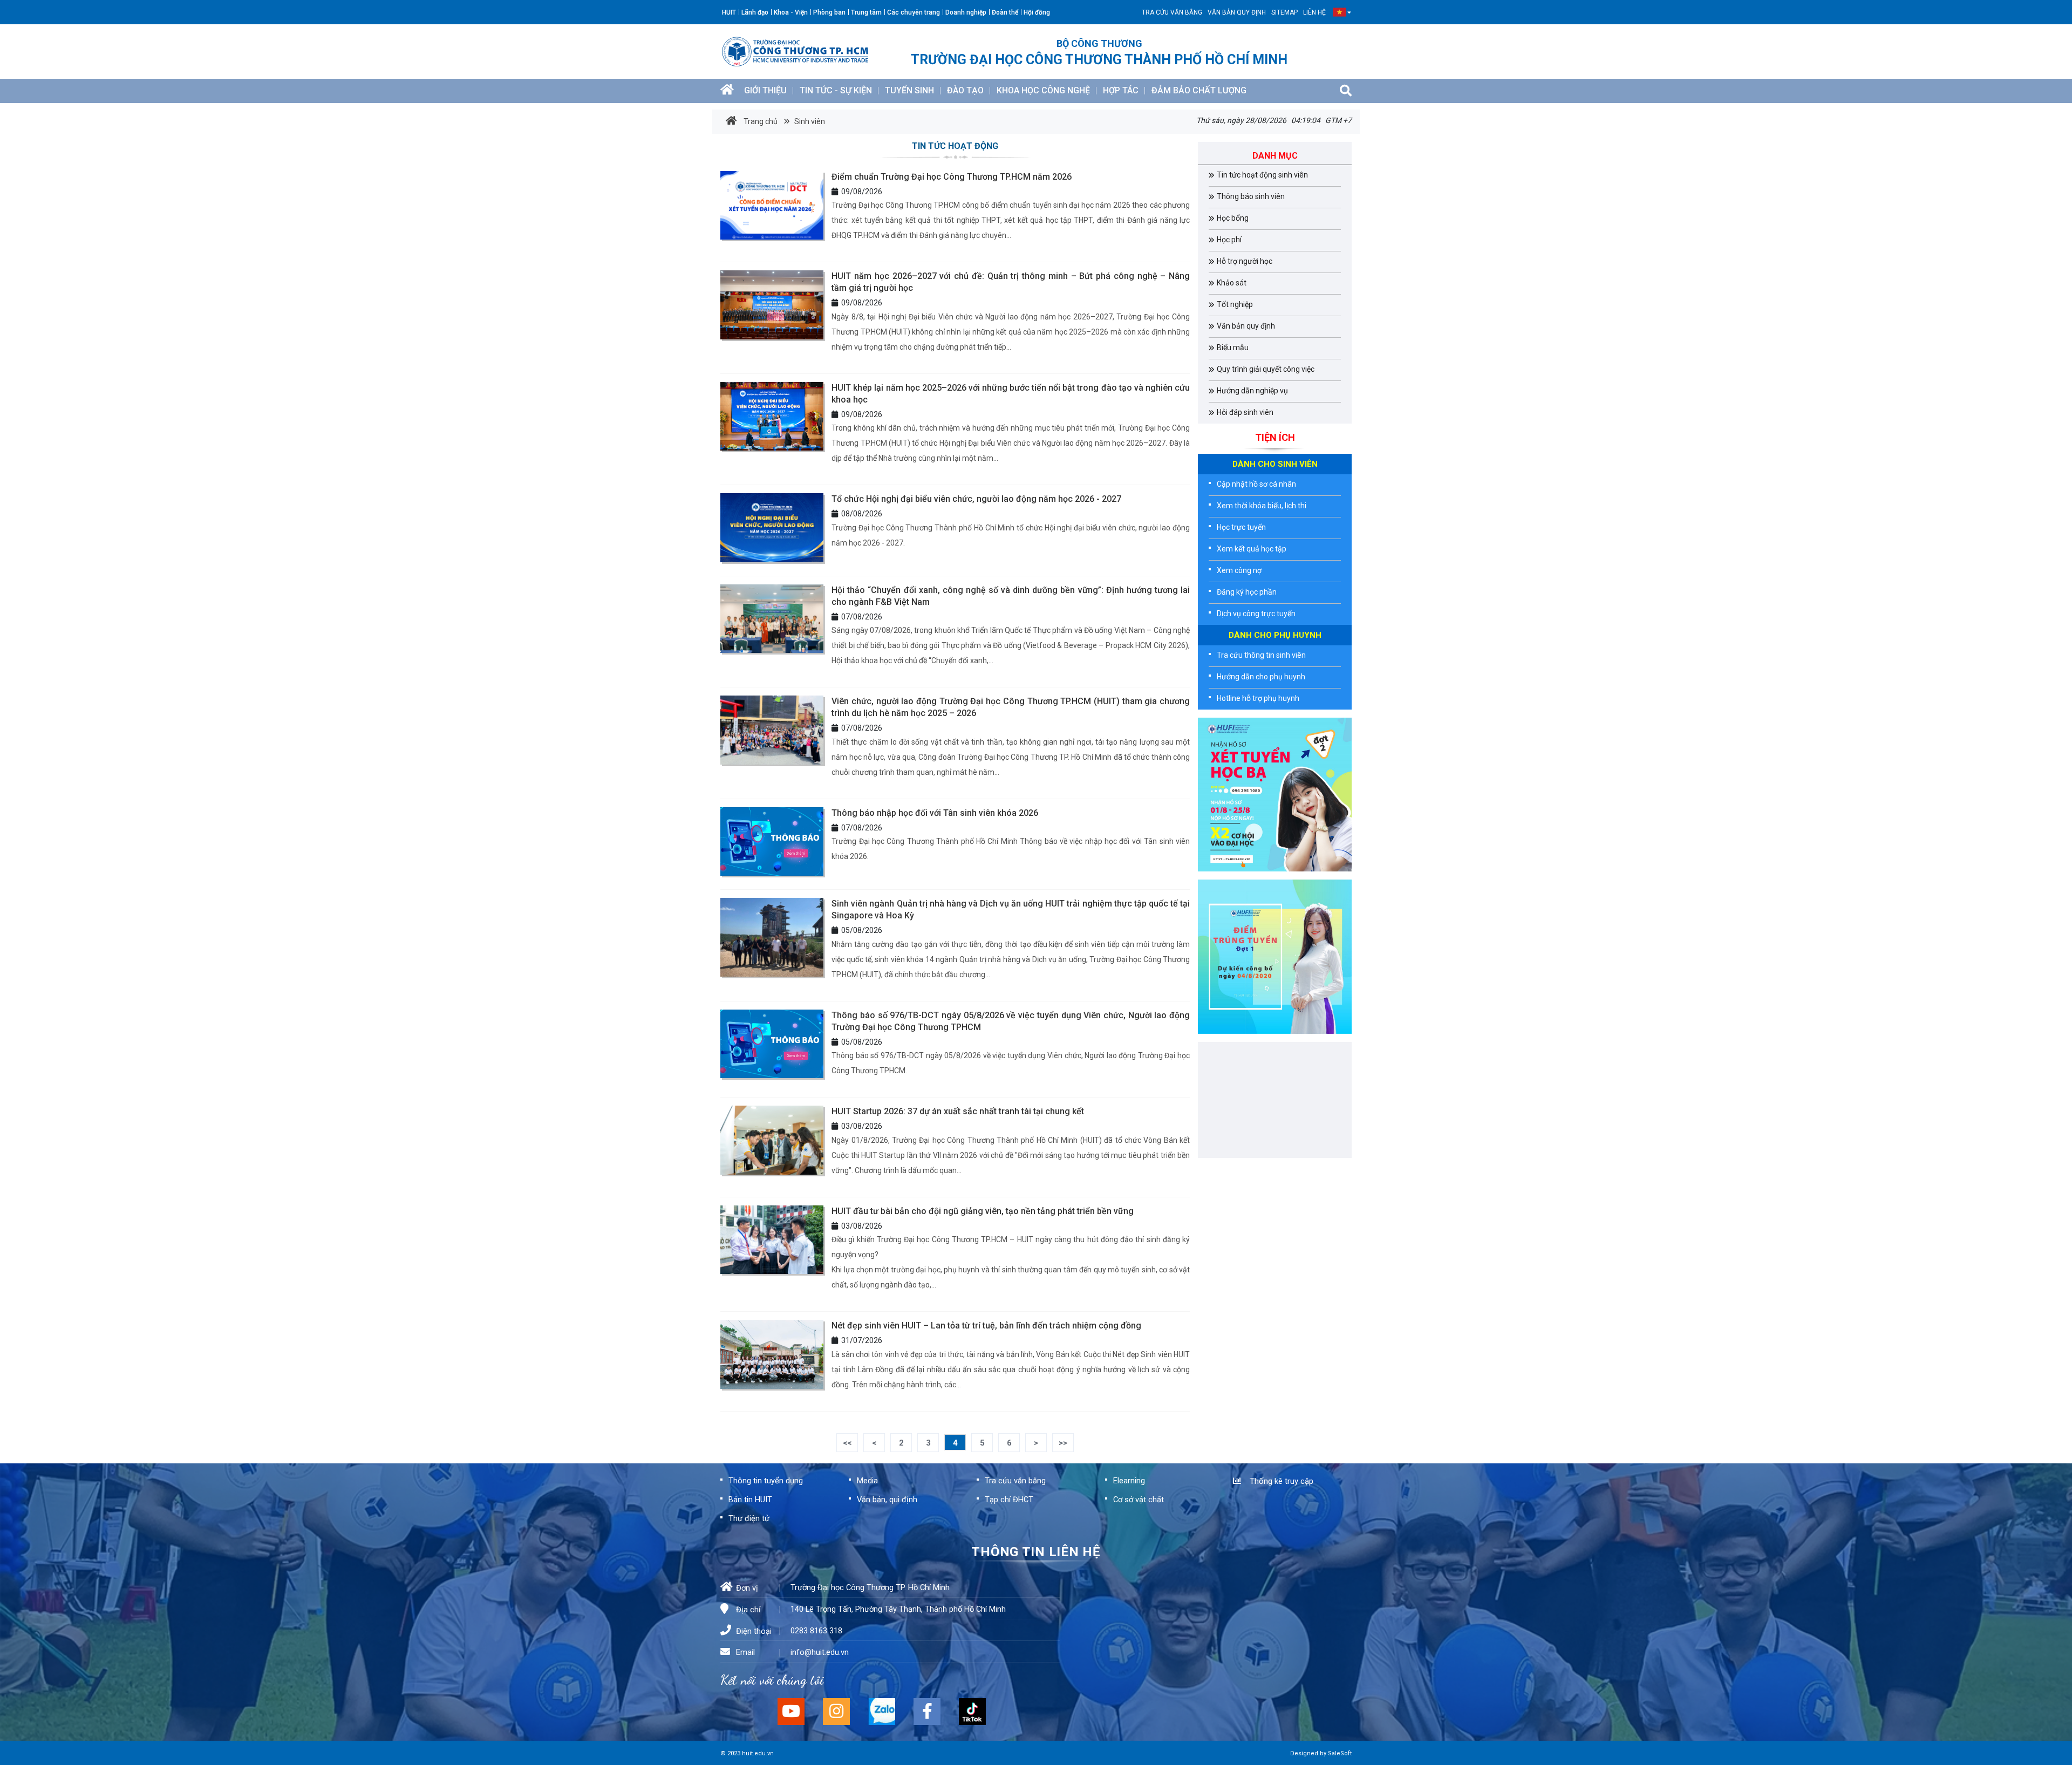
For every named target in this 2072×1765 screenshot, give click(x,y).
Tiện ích (1275, 437)
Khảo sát (1232, 283)
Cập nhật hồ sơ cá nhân (1256, 484)
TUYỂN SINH (909, 90)
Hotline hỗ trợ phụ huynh (1258, 698)
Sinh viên (809, 121)
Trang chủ (760, 121)
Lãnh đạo (755, 12)
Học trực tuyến (1241, 527)
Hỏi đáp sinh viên (1245, 412)
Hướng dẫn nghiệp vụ (1252, 391)
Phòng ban (829, 12)
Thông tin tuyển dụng (766, 1481)
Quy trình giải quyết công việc (1266, 369)
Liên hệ (1314, 12)
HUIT (729, 12)
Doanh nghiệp (966, 12)
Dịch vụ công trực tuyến (1256, 614)
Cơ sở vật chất (1139, 1500)
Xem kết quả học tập (1252, 549)
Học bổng (1233, 218)
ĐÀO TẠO (965, 90)
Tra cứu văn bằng (1172, 12)
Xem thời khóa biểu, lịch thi (1262, 506)
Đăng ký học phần (1247, 592)
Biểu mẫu (1233, 347)
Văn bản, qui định (887, 1500)
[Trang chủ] (727, 91)
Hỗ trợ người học (1245, 261)
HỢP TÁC (1121, 90)
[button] (1340, 12)
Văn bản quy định (1237, 12)
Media (867, 1481)
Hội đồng (1037, 12)
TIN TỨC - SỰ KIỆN (836, 90)
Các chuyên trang (914, 12)
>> (1063, 1443)
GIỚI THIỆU (765, 90)
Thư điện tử (749, 1518)
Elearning (1129, 1481)
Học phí (1229, 240)
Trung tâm (866, 12)
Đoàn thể (1005, 12)
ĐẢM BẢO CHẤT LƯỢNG (1199, 90)
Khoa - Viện (791, 12)
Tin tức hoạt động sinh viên (1262, 175)
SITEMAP (1284, 12)
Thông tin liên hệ (1036, 1552)
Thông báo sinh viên (1251, 196)
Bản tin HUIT (750, 1500)
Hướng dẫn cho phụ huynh (1261, 677)
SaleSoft (1340, 1753)
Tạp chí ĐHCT (1009, 1500)
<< (847, 1443)
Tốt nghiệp (1235, 304)
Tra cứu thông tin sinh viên (1261, 655)
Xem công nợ (1239, 570)
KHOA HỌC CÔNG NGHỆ (1043, 90)
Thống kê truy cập (1279, 1481)
